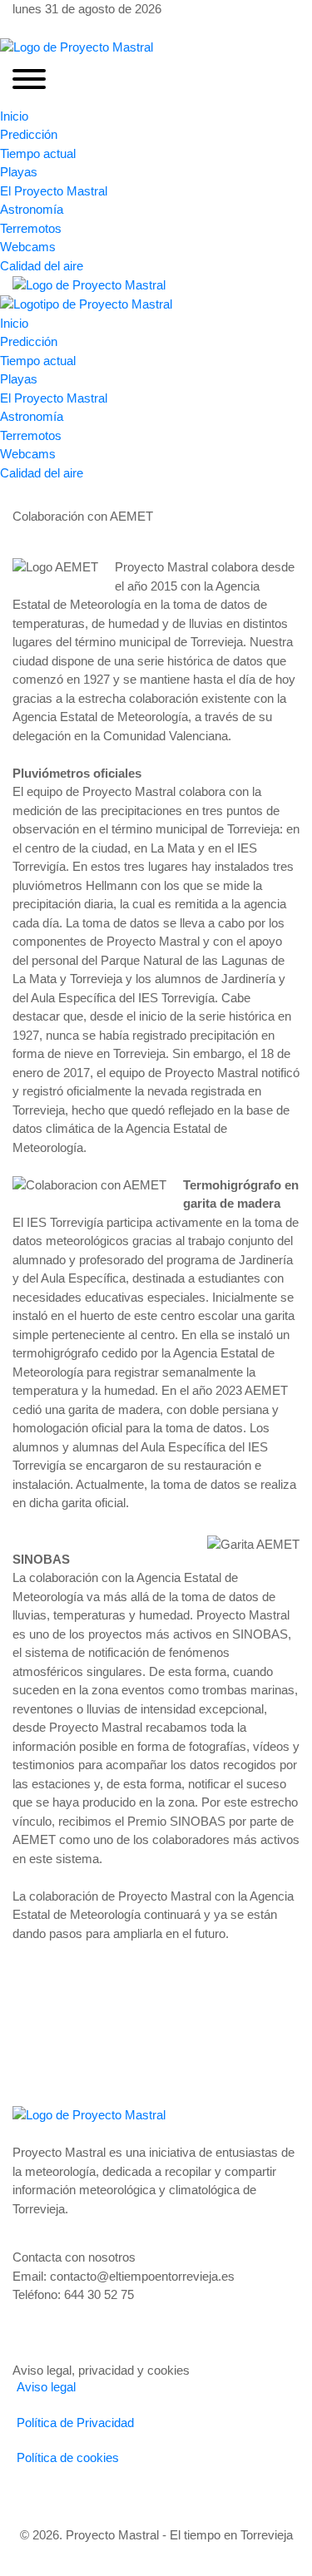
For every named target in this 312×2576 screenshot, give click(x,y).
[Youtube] (57, 28)
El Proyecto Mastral (54, 191)
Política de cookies (68, 2457)
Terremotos (31, 228)
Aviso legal (46, 2387)
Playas (19, 172)
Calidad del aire (42, 266)
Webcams (28, 247)
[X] (44, 28)
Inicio (14, 116)
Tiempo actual (38, 153)
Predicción (29, 134)
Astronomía (32, 209)
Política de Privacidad (75, 2423)
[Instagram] (31, 28)
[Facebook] (17, 28)
